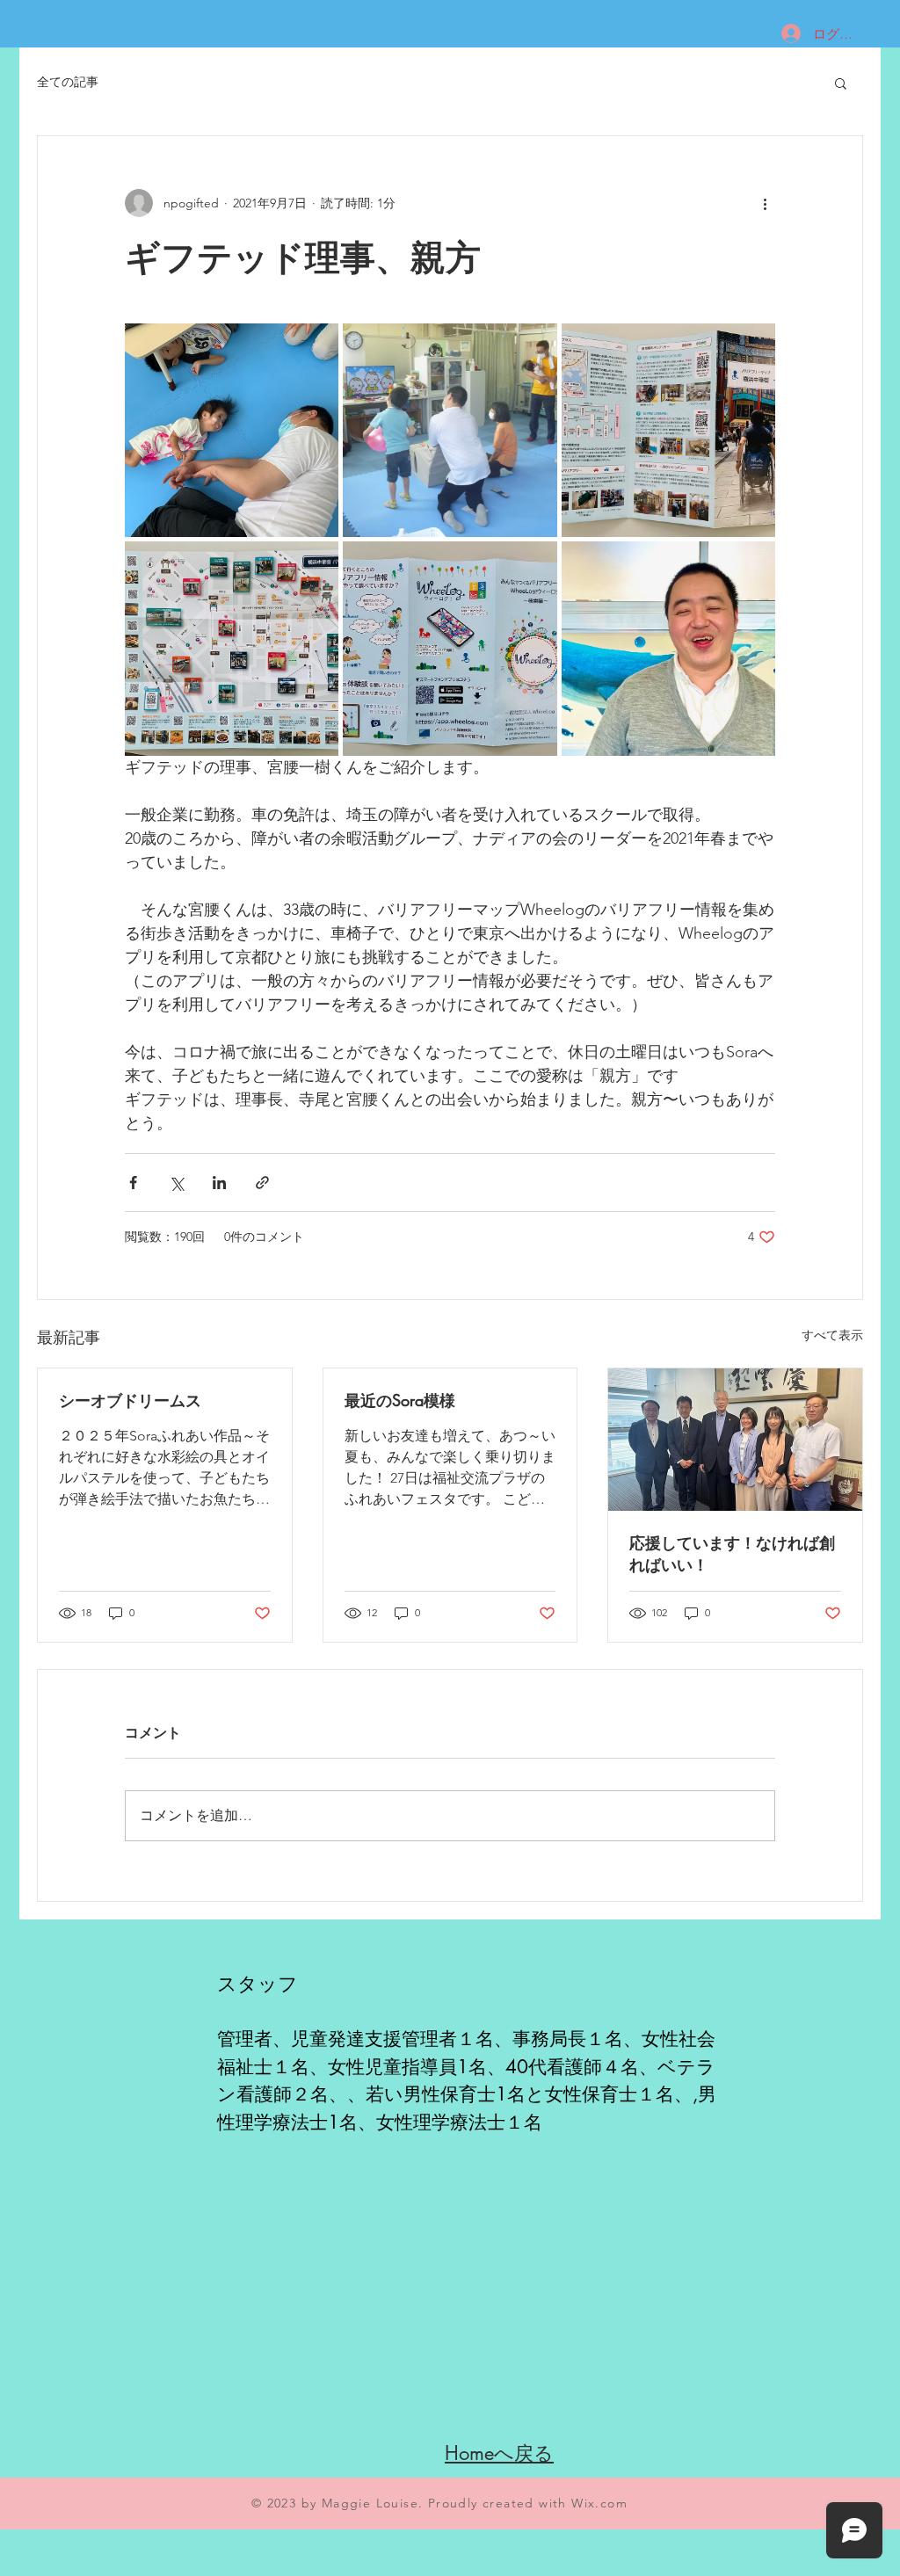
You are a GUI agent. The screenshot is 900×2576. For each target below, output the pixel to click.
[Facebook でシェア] (133, 1183)
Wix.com (599, 2503)
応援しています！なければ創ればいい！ (732, 1553)
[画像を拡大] (232, 430)
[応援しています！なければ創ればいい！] (735, 1440)
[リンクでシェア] (262, 1183)
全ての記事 (68, 82)
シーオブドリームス (130, 1400)
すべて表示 (832, 1335)
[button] (841, 83)
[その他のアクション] (765, 203)
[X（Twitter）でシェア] (176, 1183)
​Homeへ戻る (499, 2453)
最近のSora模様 (400, 1400)
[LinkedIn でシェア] (219, 1183)
